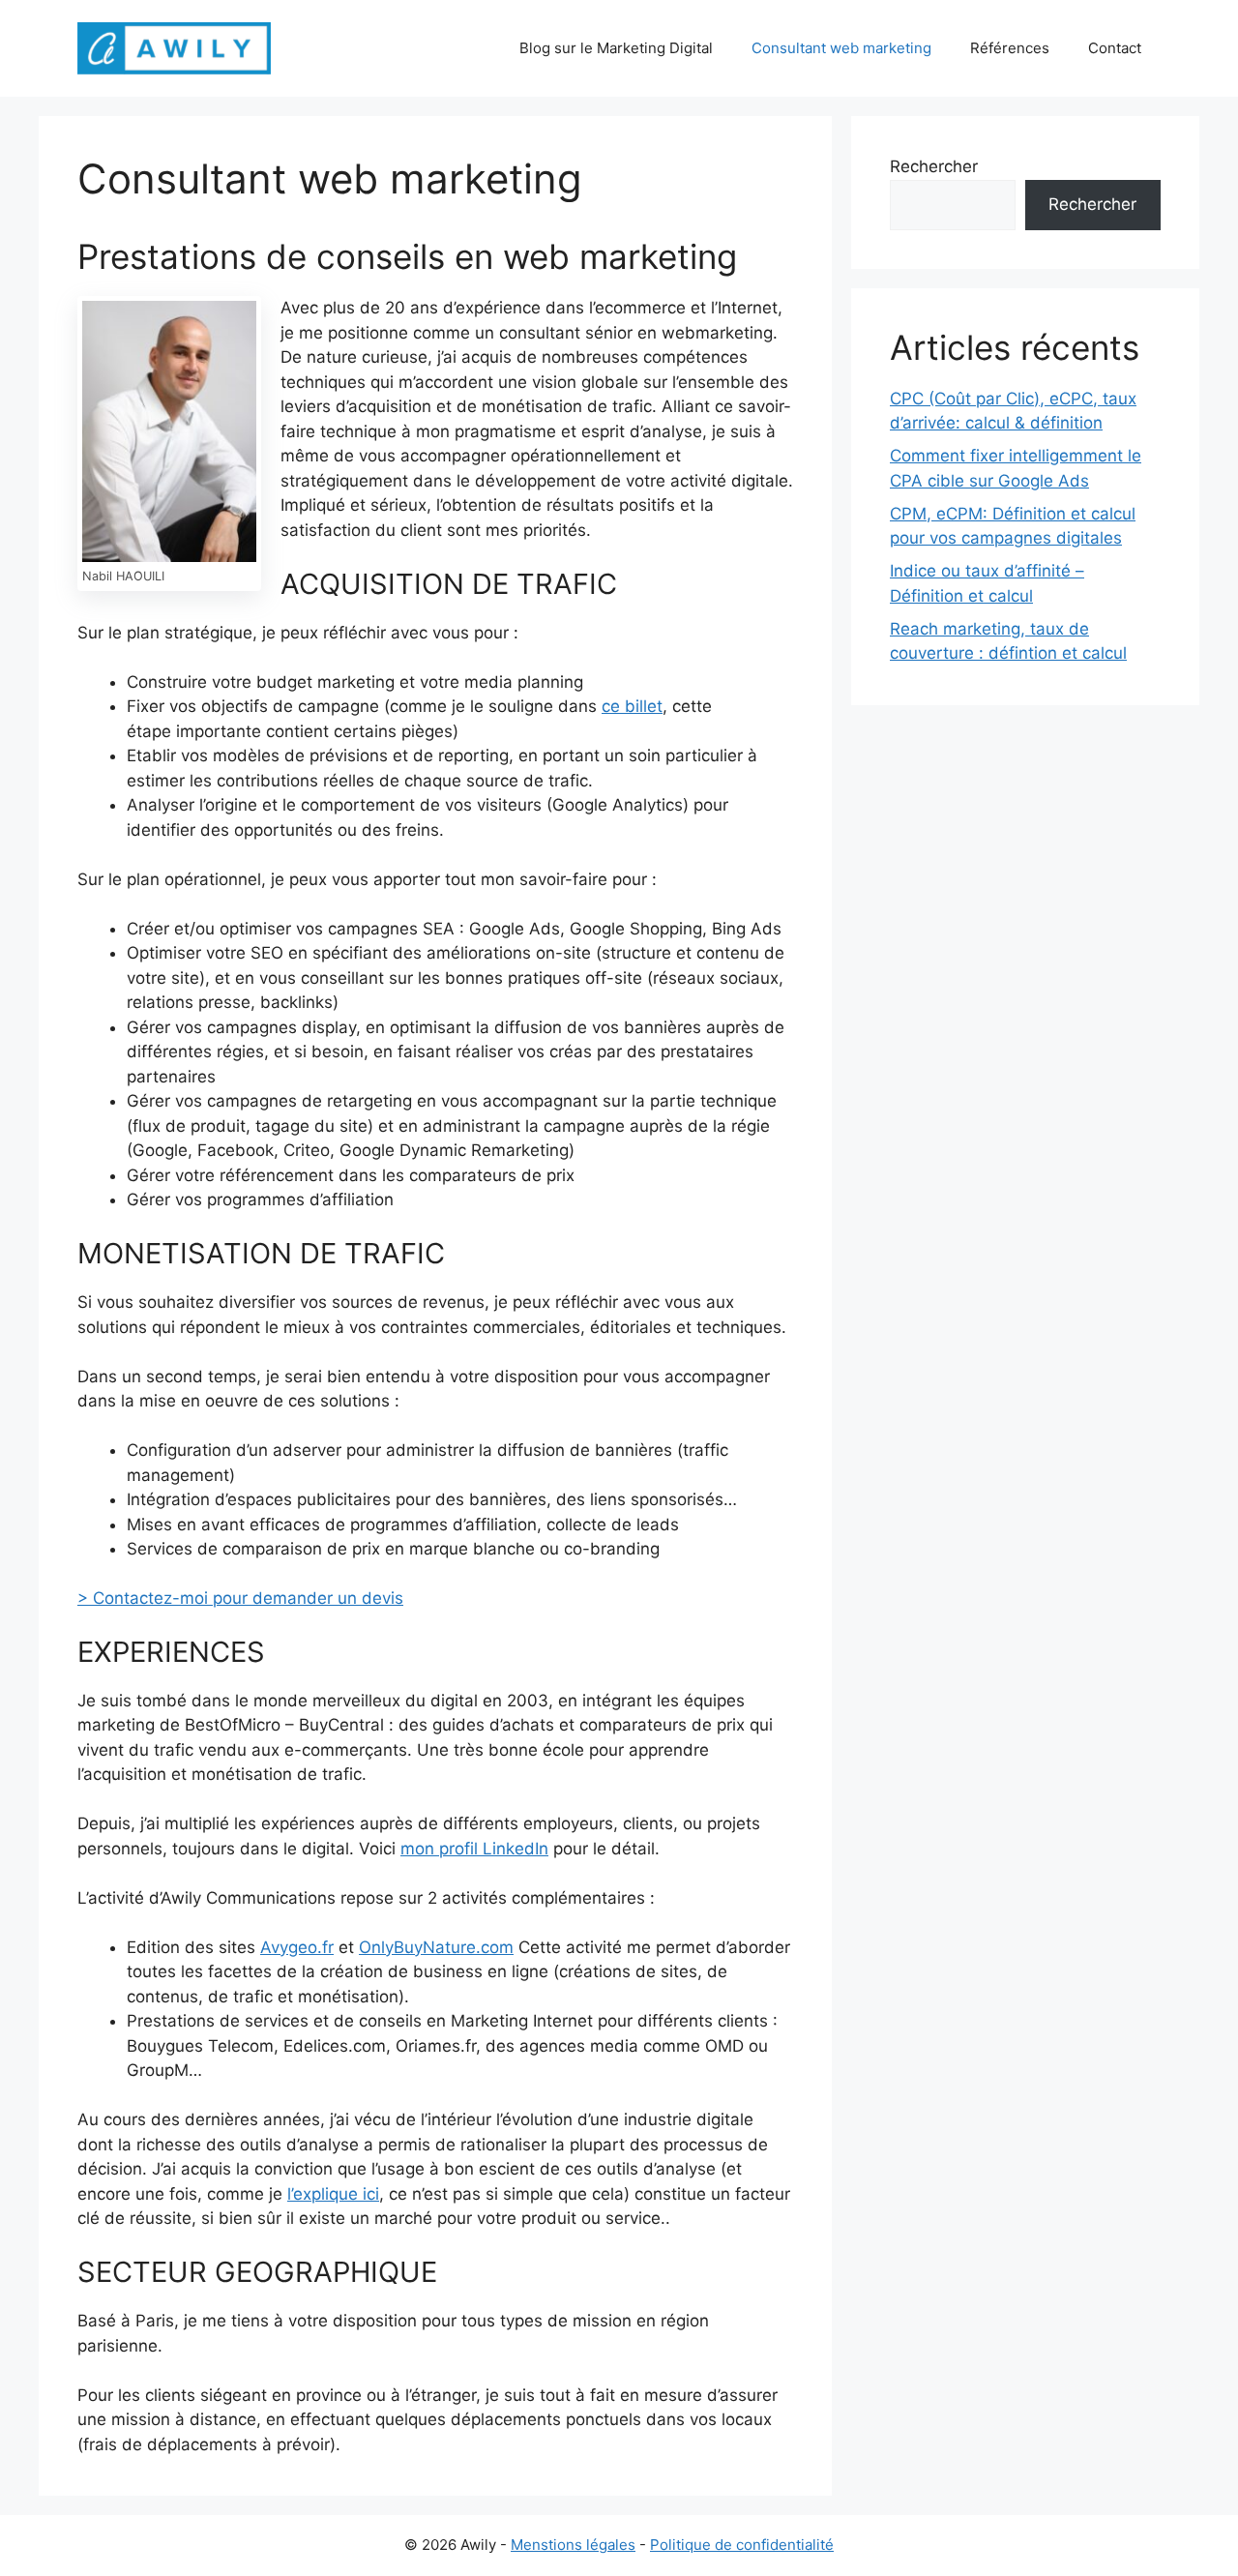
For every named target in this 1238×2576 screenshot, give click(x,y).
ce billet (632, 706)
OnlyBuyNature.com (436, 1947)
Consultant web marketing (841, 48)
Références (1010, 48)
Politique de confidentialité (742, 2545)
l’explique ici (333, 2194)
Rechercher (934, 166)
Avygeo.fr (297, 1947)
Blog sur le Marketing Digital (616, 48)
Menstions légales (573, 2545)
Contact (1115, 48)
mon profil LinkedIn (474, 1849)
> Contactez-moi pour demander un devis (240, 1598)
